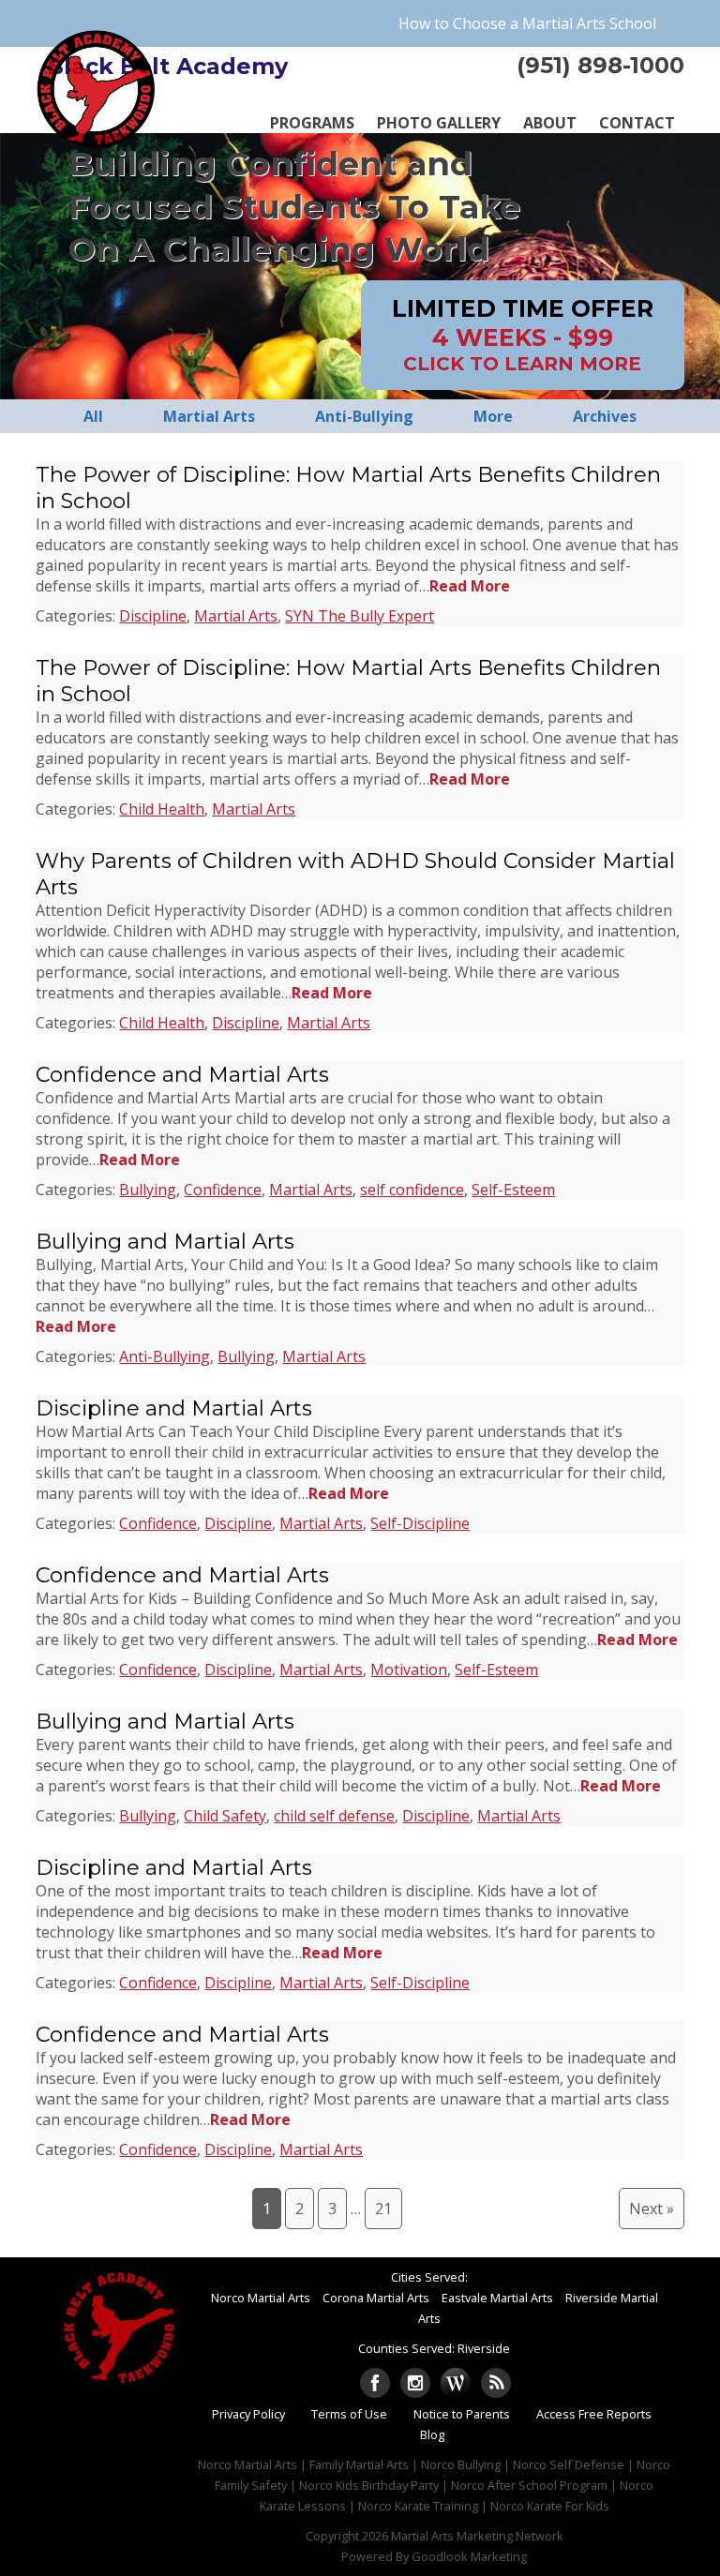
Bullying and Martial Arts (165, 1241)
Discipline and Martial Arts (174, 1408)
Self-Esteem (513, 1190)
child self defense (334, 1816)
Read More (470, 586)
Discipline (153, 616)
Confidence (223, 1190)
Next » (652, 2209)
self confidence (412, 1190)
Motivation (409, 1670)
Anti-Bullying (165, 1356)
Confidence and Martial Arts (182, 1074)
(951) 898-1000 (600, 65)
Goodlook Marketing (469, 2556)
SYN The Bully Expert (360, 616)
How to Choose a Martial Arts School (527, 23)
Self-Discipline (420, 1523)
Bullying (148, 1190)
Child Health (162, 809)
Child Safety (225, 1816)
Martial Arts (236, 616)
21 (383, 2209)
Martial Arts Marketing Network (477, 2536)
